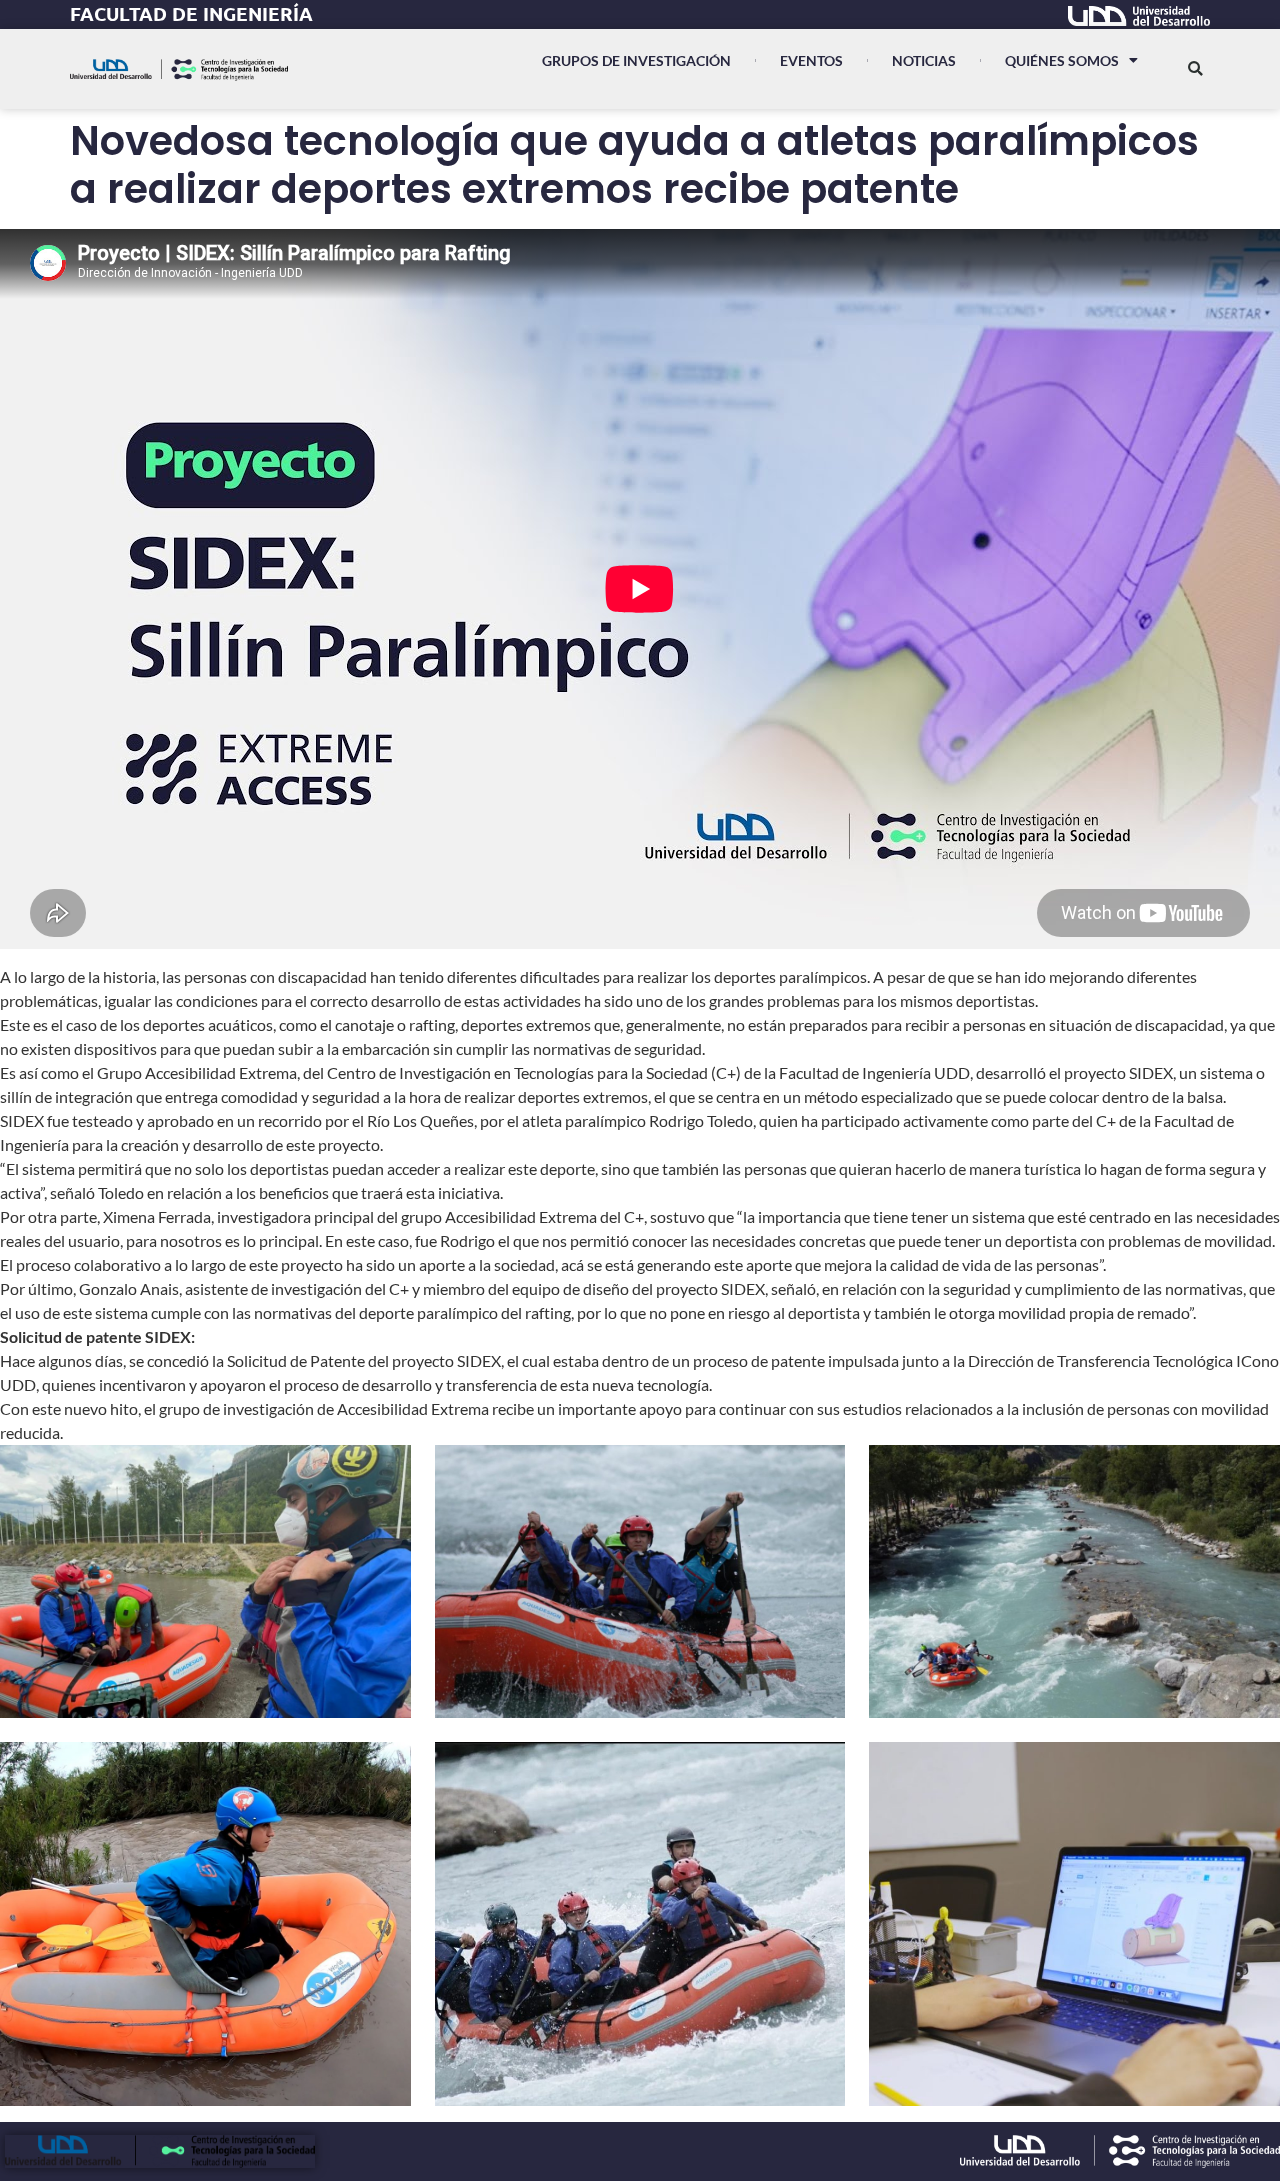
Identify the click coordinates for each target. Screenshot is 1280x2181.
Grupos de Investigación (636, 60)
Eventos (811, 60)
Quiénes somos (1062, 60)
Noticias (924, 60)
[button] (1195, 68)
